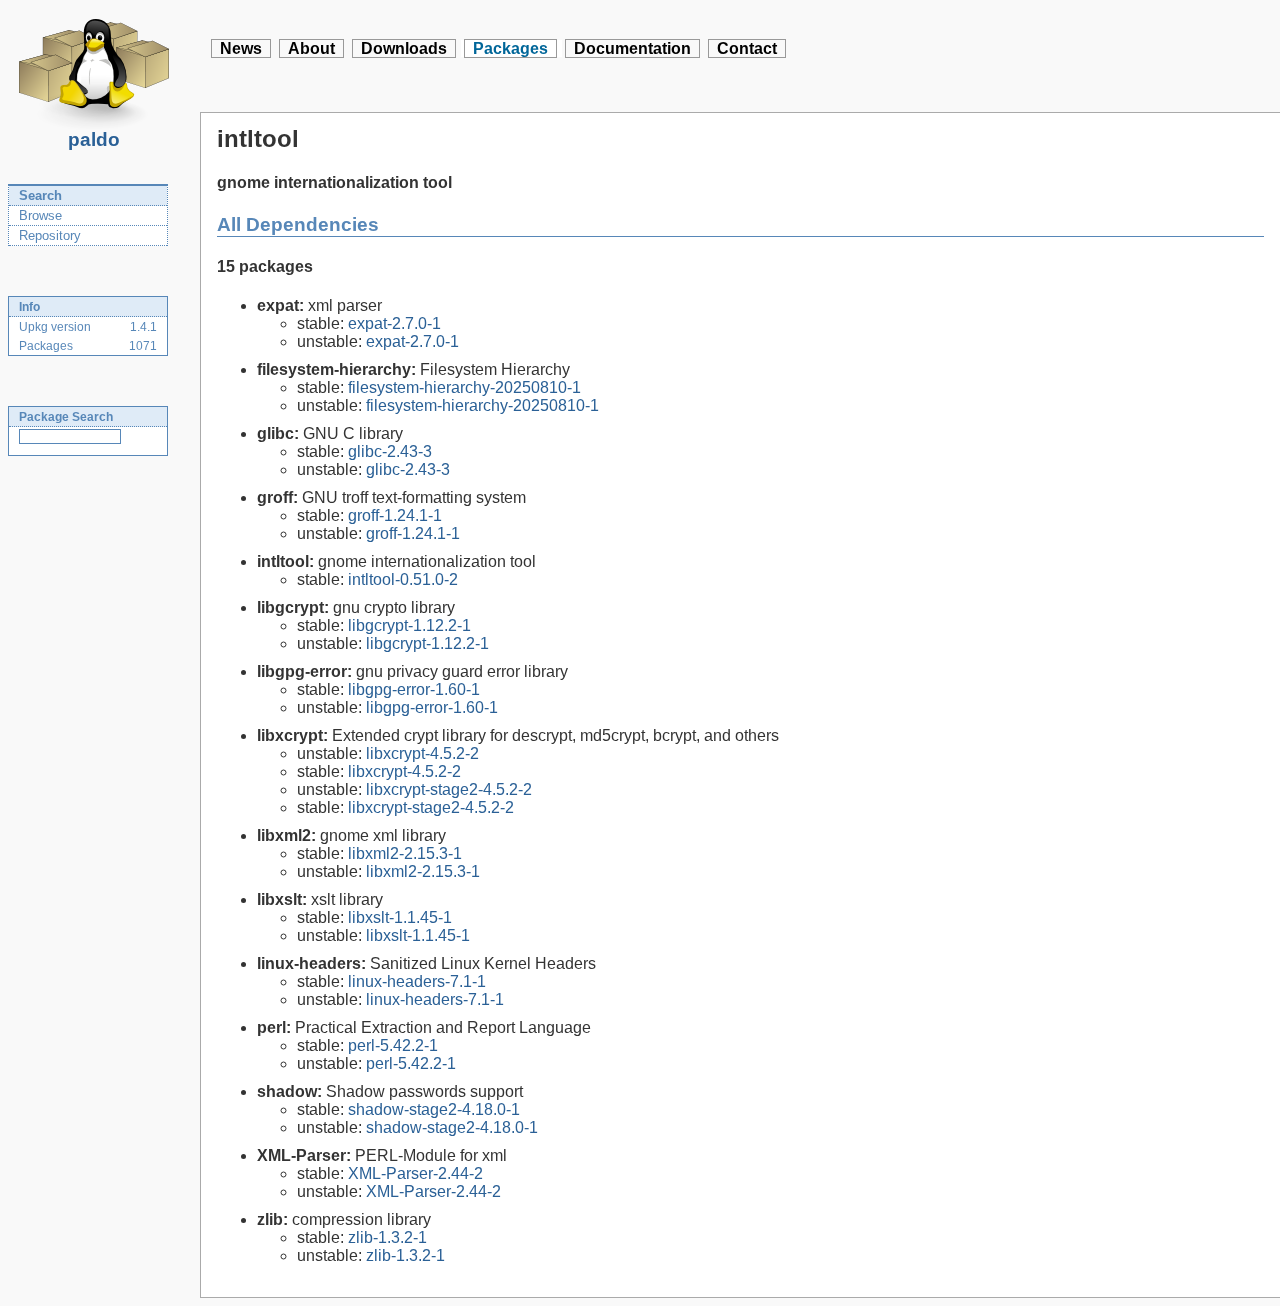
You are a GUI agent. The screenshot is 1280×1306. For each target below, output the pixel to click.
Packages (510, 48)
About (311, 48)
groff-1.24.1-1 (395, 515)
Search (40, 195)
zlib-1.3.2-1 (387, 1237)
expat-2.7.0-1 (394, 323)
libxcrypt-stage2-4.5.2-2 (449, 789)
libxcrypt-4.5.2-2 (422, 753)
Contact (747, 48)
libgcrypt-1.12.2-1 (409, 625)
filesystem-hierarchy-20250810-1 (464, 387)
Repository (50, 235)
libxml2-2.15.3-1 (405, 853)
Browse (40, 215)
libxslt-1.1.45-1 (400, 917)
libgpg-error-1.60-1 (414, 689)
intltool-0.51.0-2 (403, 579)
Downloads (404, 48)
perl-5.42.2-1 (393, 1045)
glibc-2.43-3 (390, 451)
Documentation (632, 48)
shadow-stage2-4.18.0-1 (434, 1109)
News (241, 48)
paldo (94, 139)
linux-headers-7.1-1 (417, 981)
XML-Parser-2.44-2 (415, 1173)
